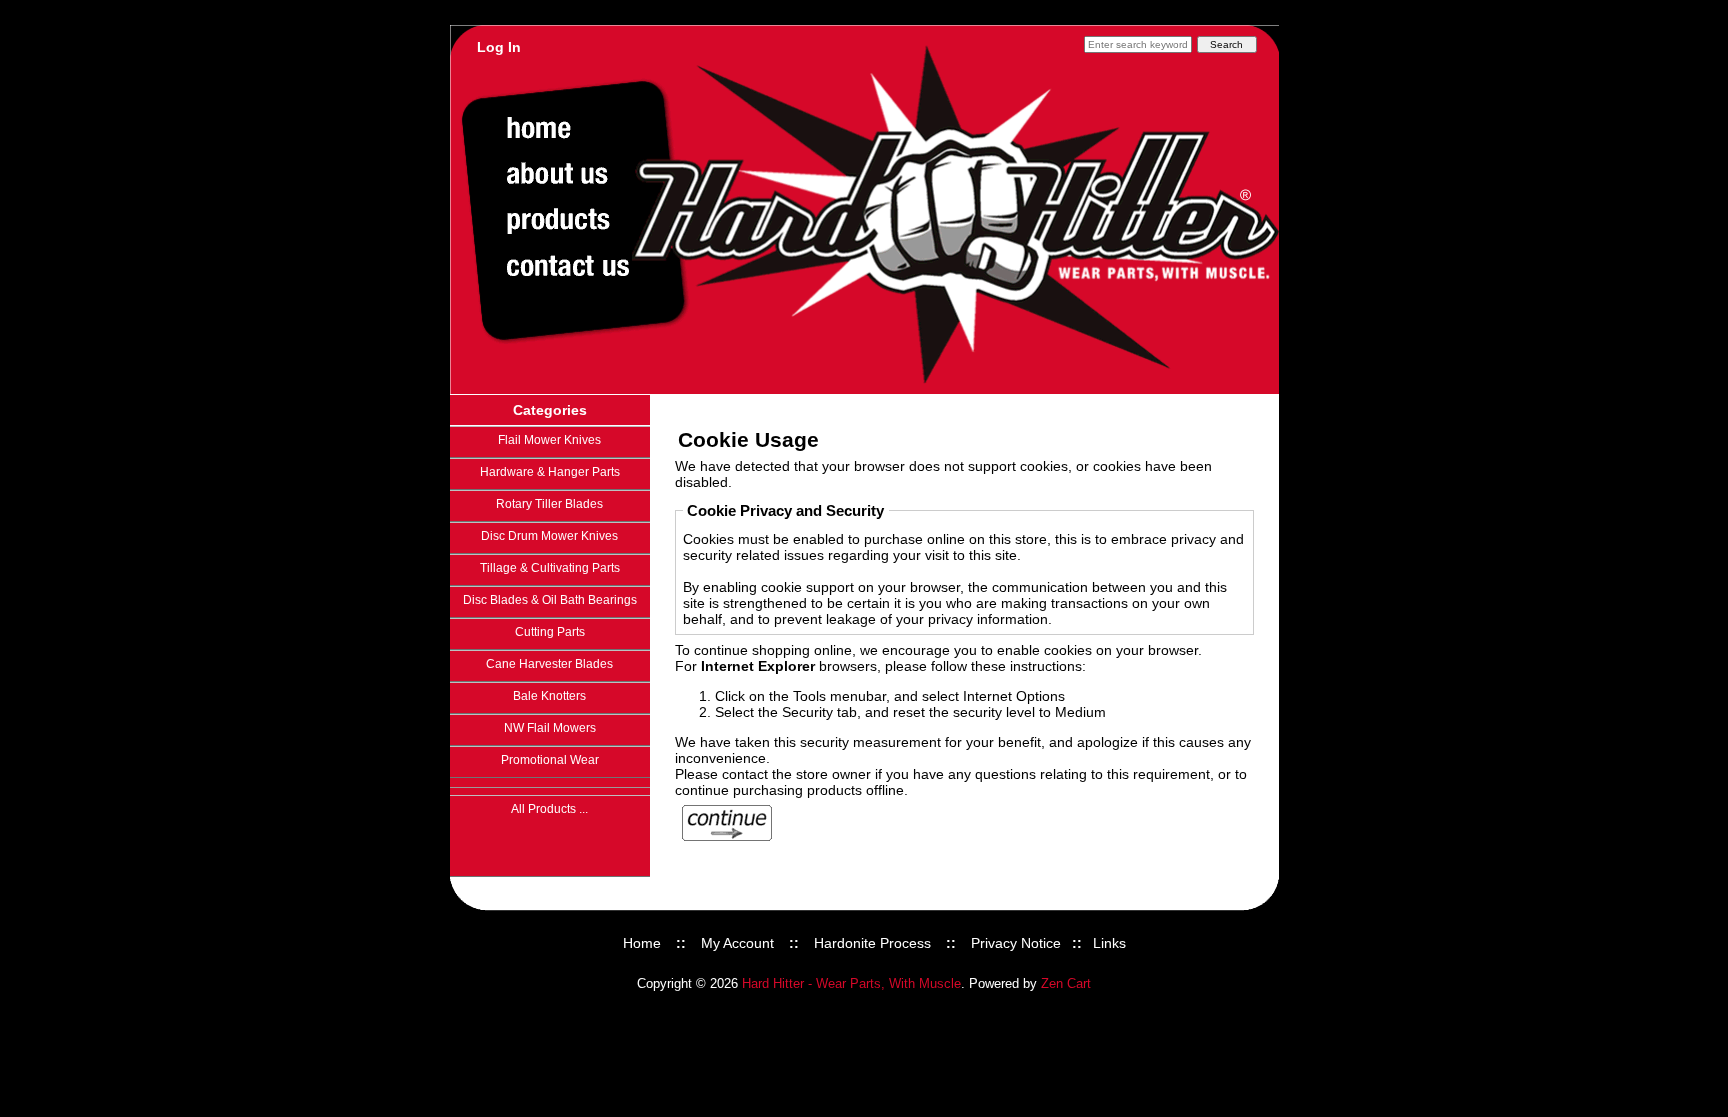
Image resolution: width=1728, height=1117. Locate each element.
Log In (499, 47)
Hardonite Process (872, 943)
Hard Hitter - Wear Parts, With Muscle (851, 984)
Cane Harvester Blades (549, 664)
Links (1109, 943)
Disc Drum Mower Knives (549, 536)
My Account (737, 943)
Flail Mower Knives (549, 440)
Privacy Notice (1016, 943)
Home (642, 943)
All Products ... (549, 809)
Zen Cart (1066, 984)
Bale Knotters (549, 696)
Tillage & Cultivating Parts (550, 568)
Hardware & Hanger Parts (550, 472)
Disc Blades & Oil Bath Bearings (550, 600)
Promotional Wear (550, 760)
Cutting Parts (550, 632)
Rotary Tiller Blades (549, 504)
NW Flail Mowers (550, 728)
